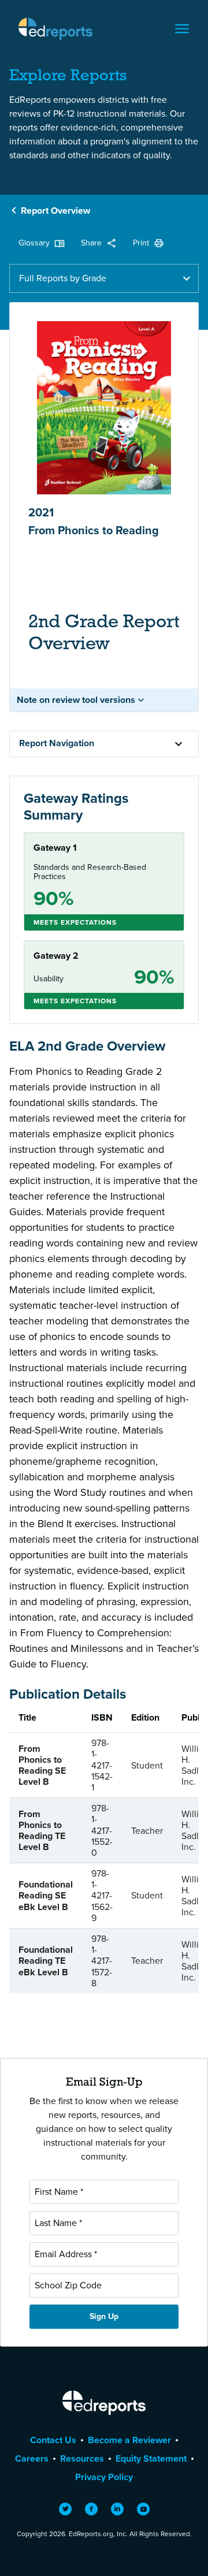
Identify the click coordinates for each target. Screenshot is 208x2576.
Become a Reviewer (129, 2440)
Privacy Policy (104, 2477)
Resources (82, 2458)
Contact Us (53, 2440)
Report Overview (55, 211)
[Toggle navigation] (182, 29)
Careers (32, 2458)
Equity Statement (151, 2458)
